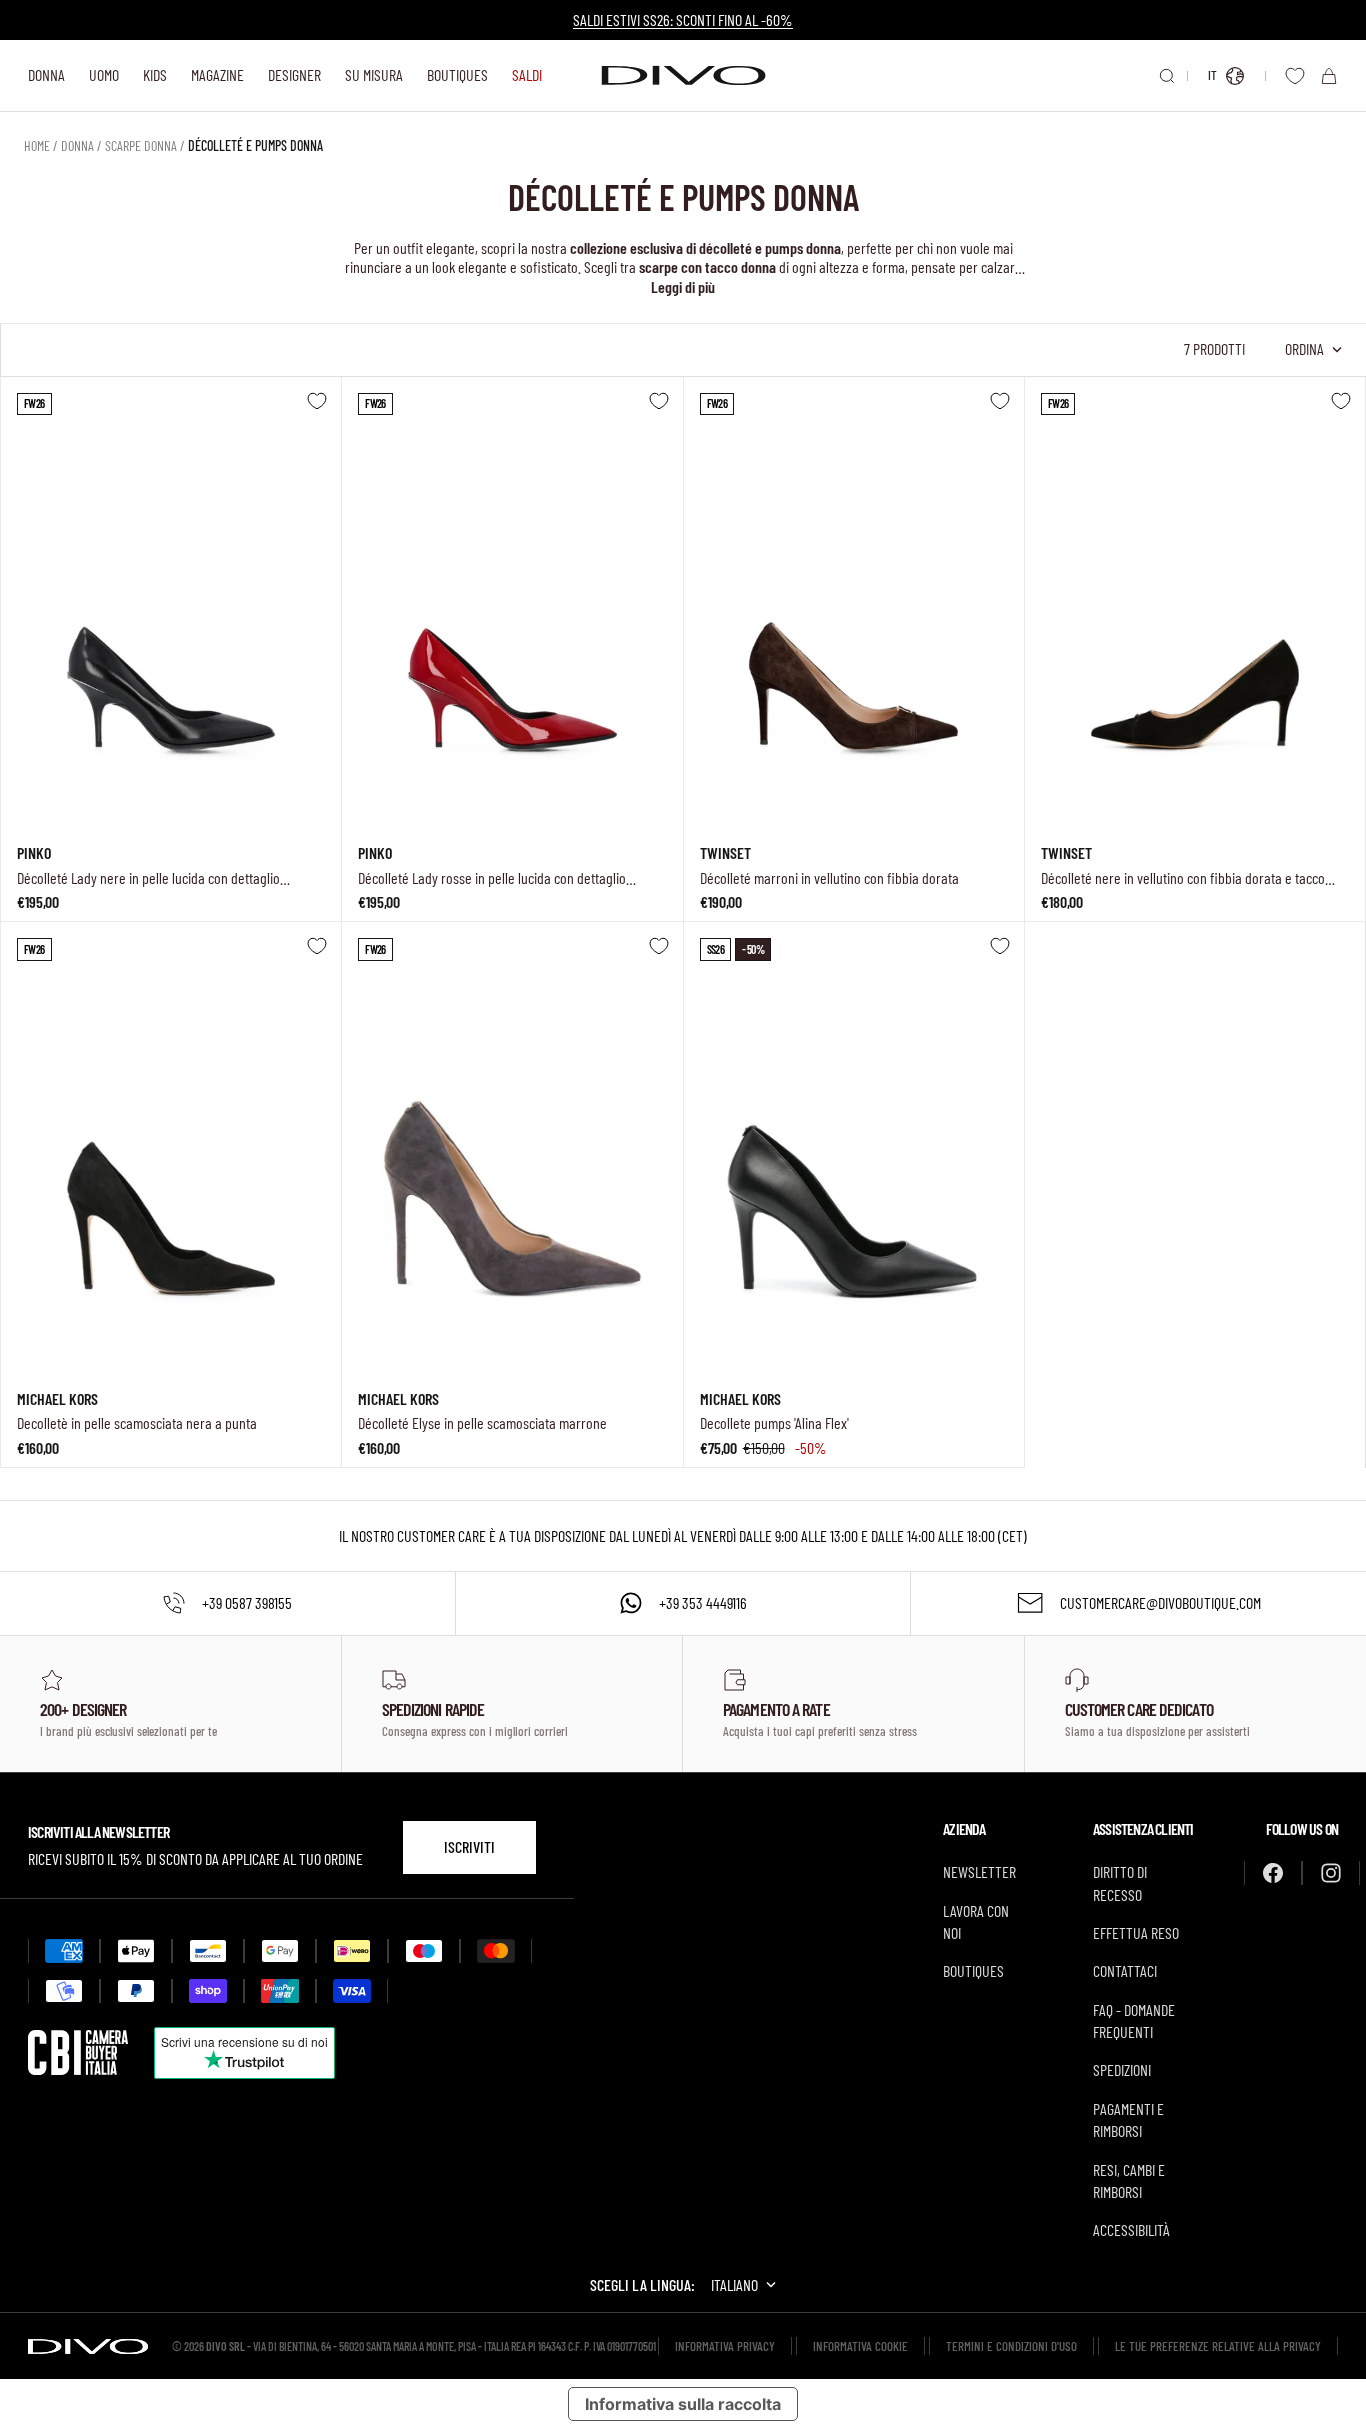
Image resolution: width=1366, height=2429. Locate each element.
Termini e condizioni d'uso (1011, 2346)
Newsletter (979, 1871)
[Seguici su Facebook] (1273, 1873)
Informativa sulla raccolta (683, 2404)
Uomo (104, 74)
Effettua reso (1136, 1932)
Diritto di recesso (1120, 1882)
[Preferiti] (1295, 76)
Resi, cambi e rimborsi (1129, 2180)
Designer (294, 74)
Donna (46, 74)
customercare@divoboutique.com (1160, 1602)
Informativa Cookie (860, 2346)
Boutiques (457, 74)
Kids (155, 74)
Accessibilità (1131, 2229)
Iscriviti (469, 1846)
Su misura (374, 74)
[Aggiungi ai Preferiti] (317, 401)
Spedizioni (1122, 2069)
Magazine (217, 74)
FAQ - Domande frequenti (1134, 2020)
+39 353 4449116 (703, 1602)
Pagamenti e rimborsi (1128, 2119)
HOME (37, 145)
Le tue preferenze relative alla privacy (1218, 2346)
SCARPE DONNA (141, 145)
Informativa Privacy (725, 2346)
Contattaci (1125, 1970)
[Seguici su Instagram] (1331, 1873)
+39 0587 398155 (247, 1602)
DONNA (77, 145)
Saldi (527, 74)
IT (1212, 75)
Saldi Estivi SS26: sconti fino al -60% (683, 19)
